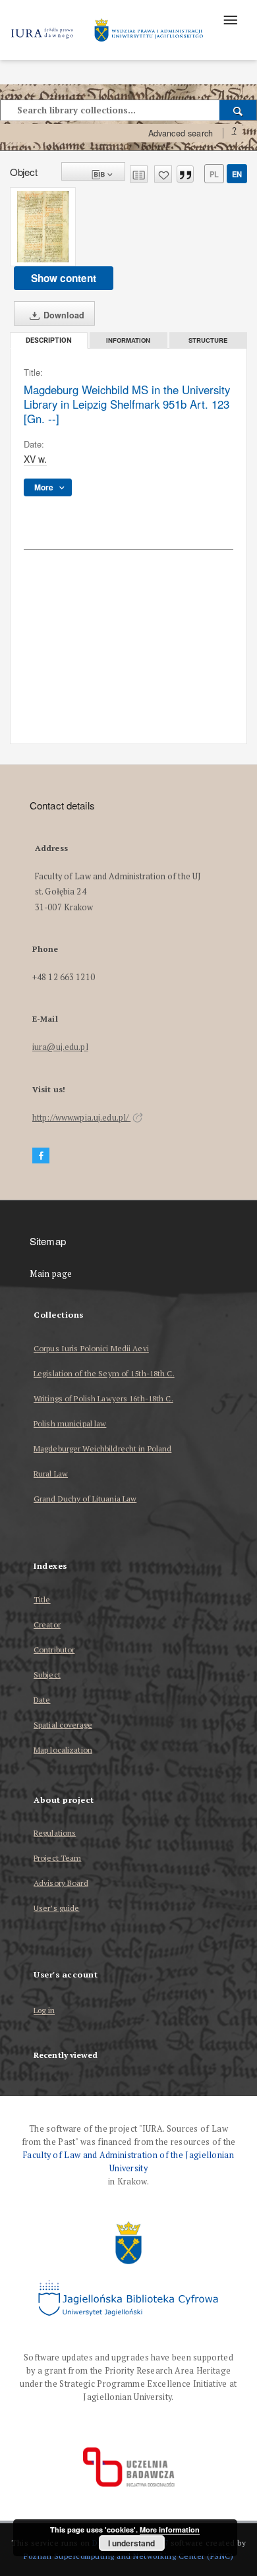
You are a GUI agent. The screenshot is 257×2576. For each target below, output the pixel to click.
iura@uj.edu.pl (60, 1047)
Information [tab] (128, 340)
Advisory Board (61, 1883)
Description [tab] (49, 340)
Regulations (55, 1833)
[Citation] (185, 174)
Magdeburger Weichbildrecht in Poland (102, 1449)
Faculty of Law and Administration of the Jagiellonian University (128, 2162)
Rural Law (51, 1474)
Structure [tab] (208, 340)
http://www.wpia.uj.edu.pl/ (81, 1118)
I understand (131, 2543)
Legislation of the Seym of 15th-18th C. (104, 1373)
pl (214, 174)
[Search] (238, 110)
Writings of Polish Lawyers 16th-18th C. (103, 1398)
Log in (44, 2011)
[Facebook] (41, 1156)
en (237, 174)
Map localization (63, 1750)
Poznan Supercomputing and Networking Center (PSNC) (128, 2556)
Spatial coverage (63, 1725)
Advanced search (181, 133)
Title (42, 1599)
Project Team (57, 1858)
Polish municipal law (70, 1423)
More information (170, 2530)
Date (42, 1700)
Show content (64, 278)
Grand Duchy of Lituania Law (85, 1499)
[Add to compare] (139, 174)
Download (63, 315)
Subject (47, 1675)
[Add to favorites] (163, 174)
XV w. (35, 459)
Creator (47, 1625)
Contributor (54, 1650)
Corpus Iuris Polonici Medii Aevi (91, 1348)
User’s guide (56, 1908)
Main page (51, 1274)
